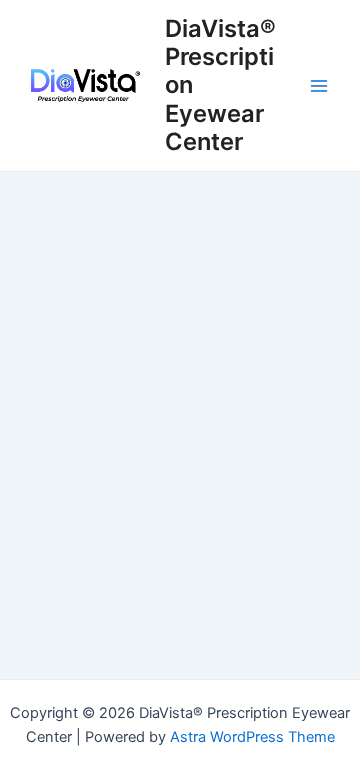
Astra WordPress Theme (252, 737)
